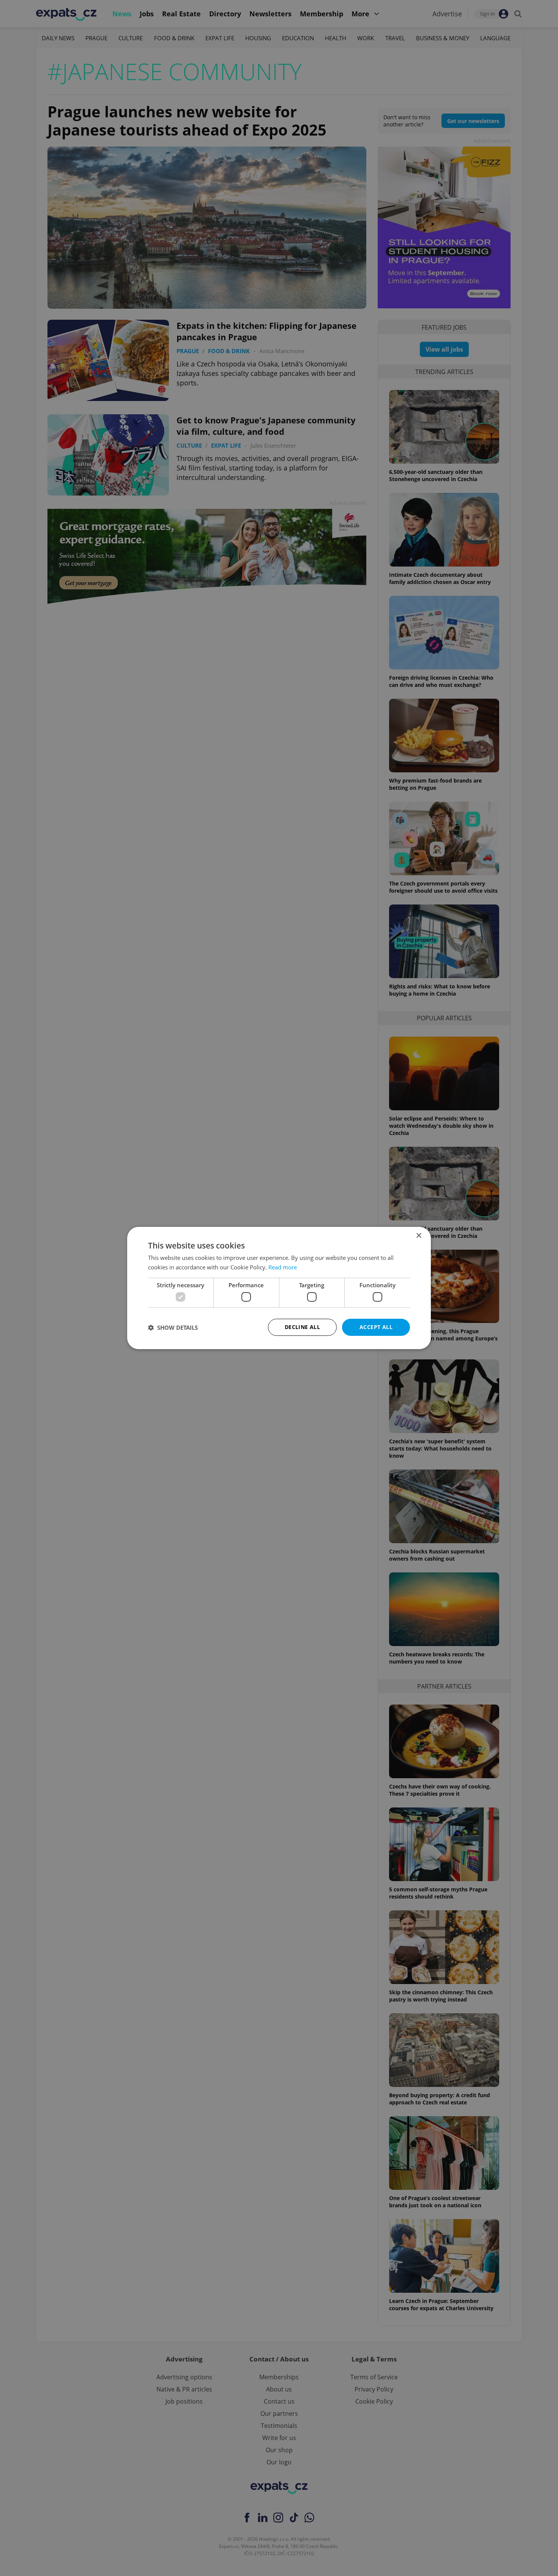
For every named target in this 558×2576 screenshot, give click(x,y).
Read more (283, 1267)
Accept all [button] (376, 1327)
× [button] (418, 1236)
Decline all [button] (302, 1327)
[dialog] (279, 1288)
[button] (173, 1327)
